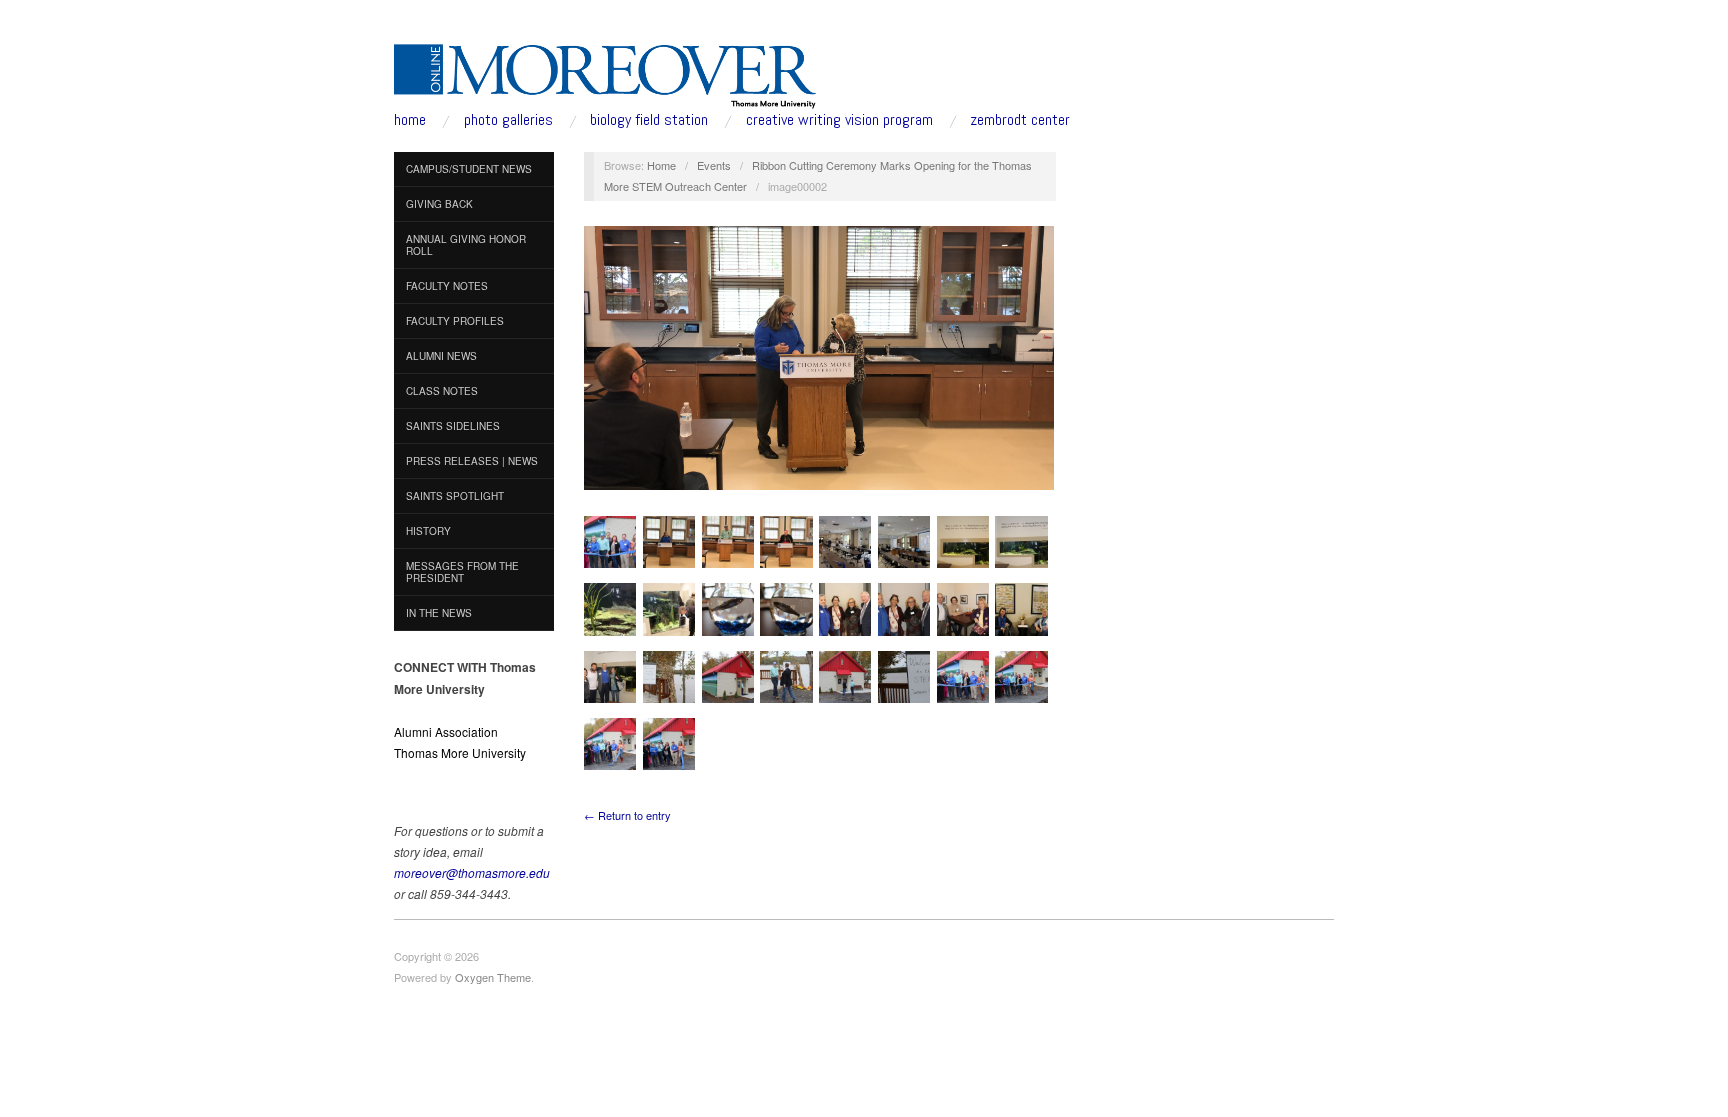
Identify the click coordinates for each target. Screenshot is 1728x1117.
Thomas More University (460, 752)
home (410, 120)
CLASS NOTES (442, 391)
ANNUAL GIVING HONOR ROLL (466, 245)
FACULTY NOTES (447, 286)
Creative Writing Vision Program (839, 120)
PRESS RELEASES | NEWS (472, 461)
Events (714, 165)
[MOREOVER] (605, 72)
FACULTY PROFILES (455, 321)
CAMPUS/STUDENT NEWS (469, 169)
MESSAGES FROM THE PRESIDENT (462, 572)
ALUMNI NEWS (441, 356)
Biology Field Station (649, 120)
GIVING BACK (439, 204)
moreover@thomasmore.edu (472, 872)
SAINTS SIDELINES (453, 426)
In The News (439, 613)
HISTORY (428, 531)
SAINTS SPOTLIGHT (455, 496)
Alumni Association (446, 731)
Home (661, 165)
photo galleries (508, 120)
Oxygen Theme (493, 977)
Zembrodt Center (1020, 120)
